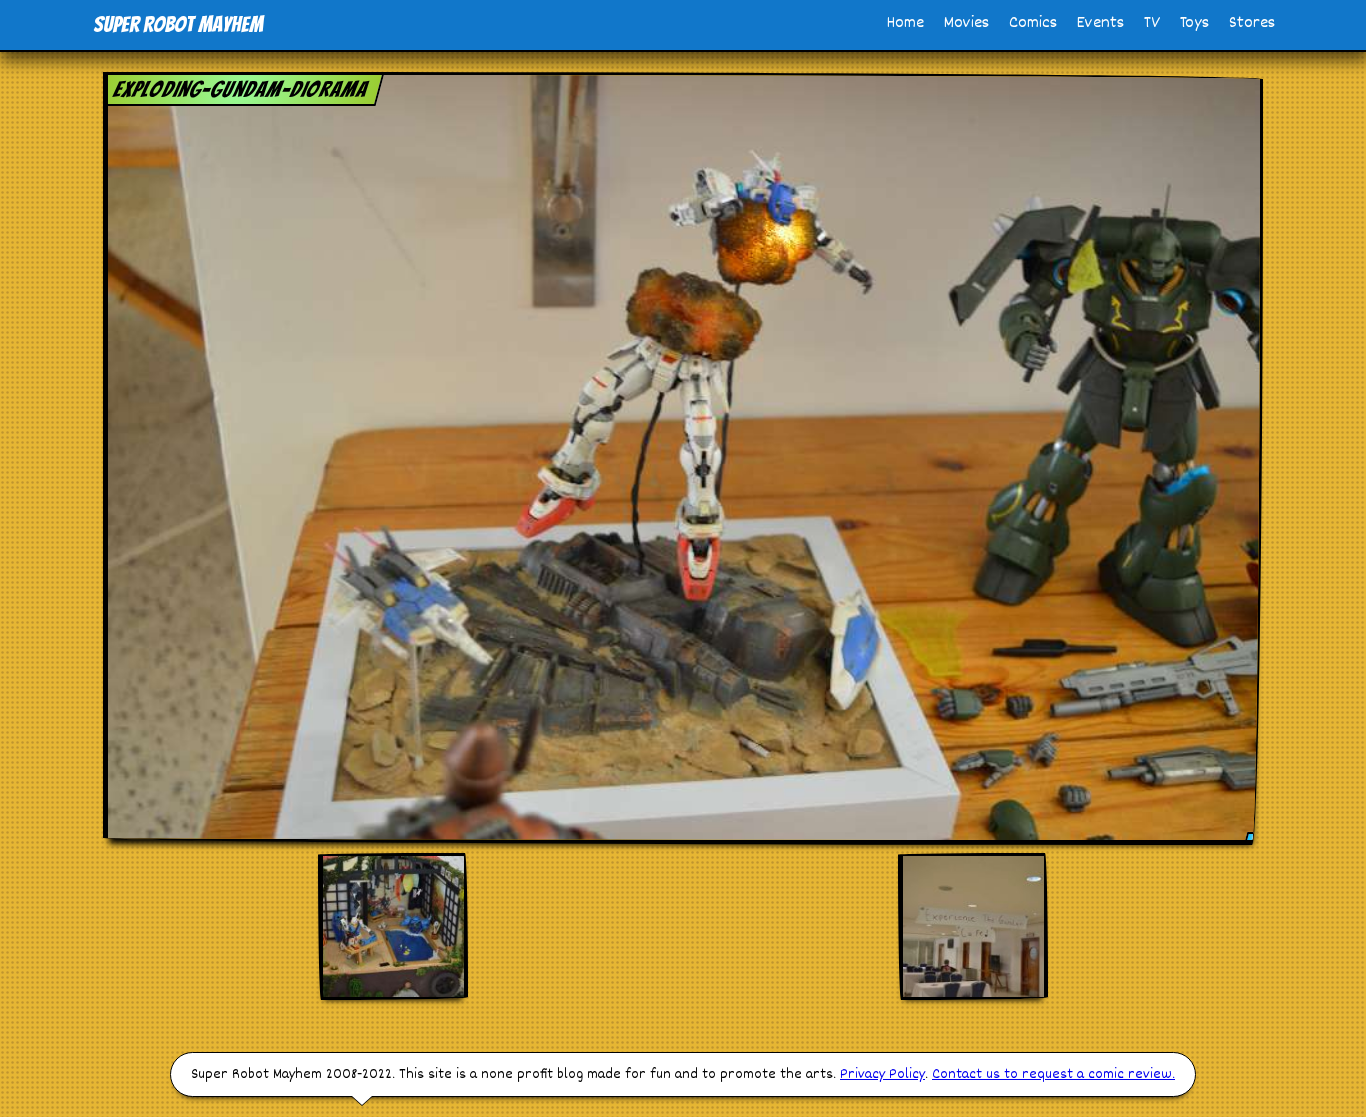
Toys (1194, 23)
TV (1152, 23)
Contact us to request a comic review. (1053, 1074)
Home (905, 23)
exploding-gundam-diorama (241, 89)
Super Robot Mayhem (178, 24)
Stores (1252, 23)
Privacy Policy (882, 1074)
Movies (966, 23)
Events (1100, 23)
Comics (1033, 23)
